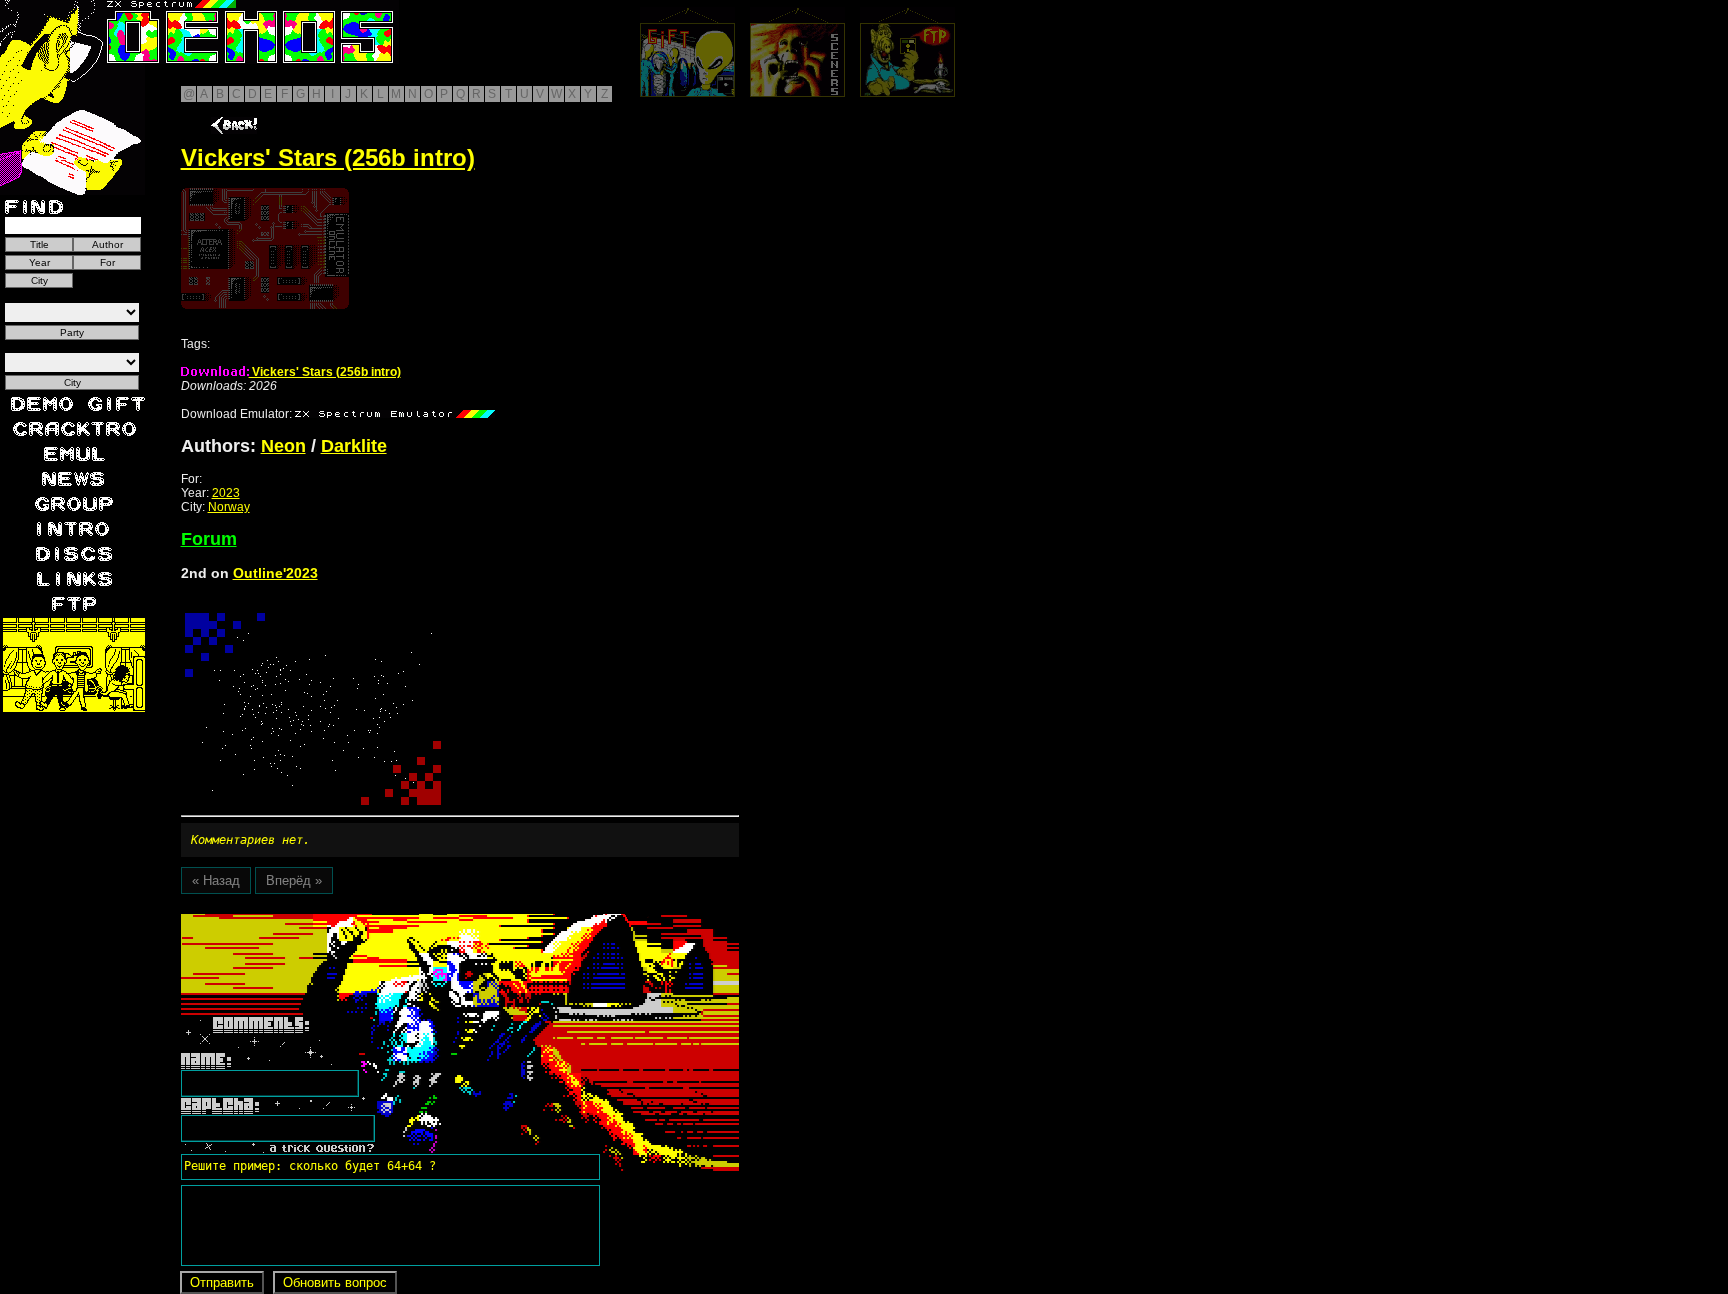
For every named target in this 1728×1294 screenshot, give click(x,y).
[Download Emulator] (395, 414)
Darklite (354, 446)
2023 (226, 493)
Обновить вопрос (335, 1282)
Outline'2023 (275, 573)
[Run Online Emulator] (265, 248)
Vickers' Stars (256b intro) (325, 372)
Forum (209, 539)
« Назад (216, 880)
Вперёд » (294, 880)
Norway (229, 507)
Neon (283, 446)
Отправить (222, 1282)
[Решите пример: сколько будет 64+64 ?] (307, 921)
